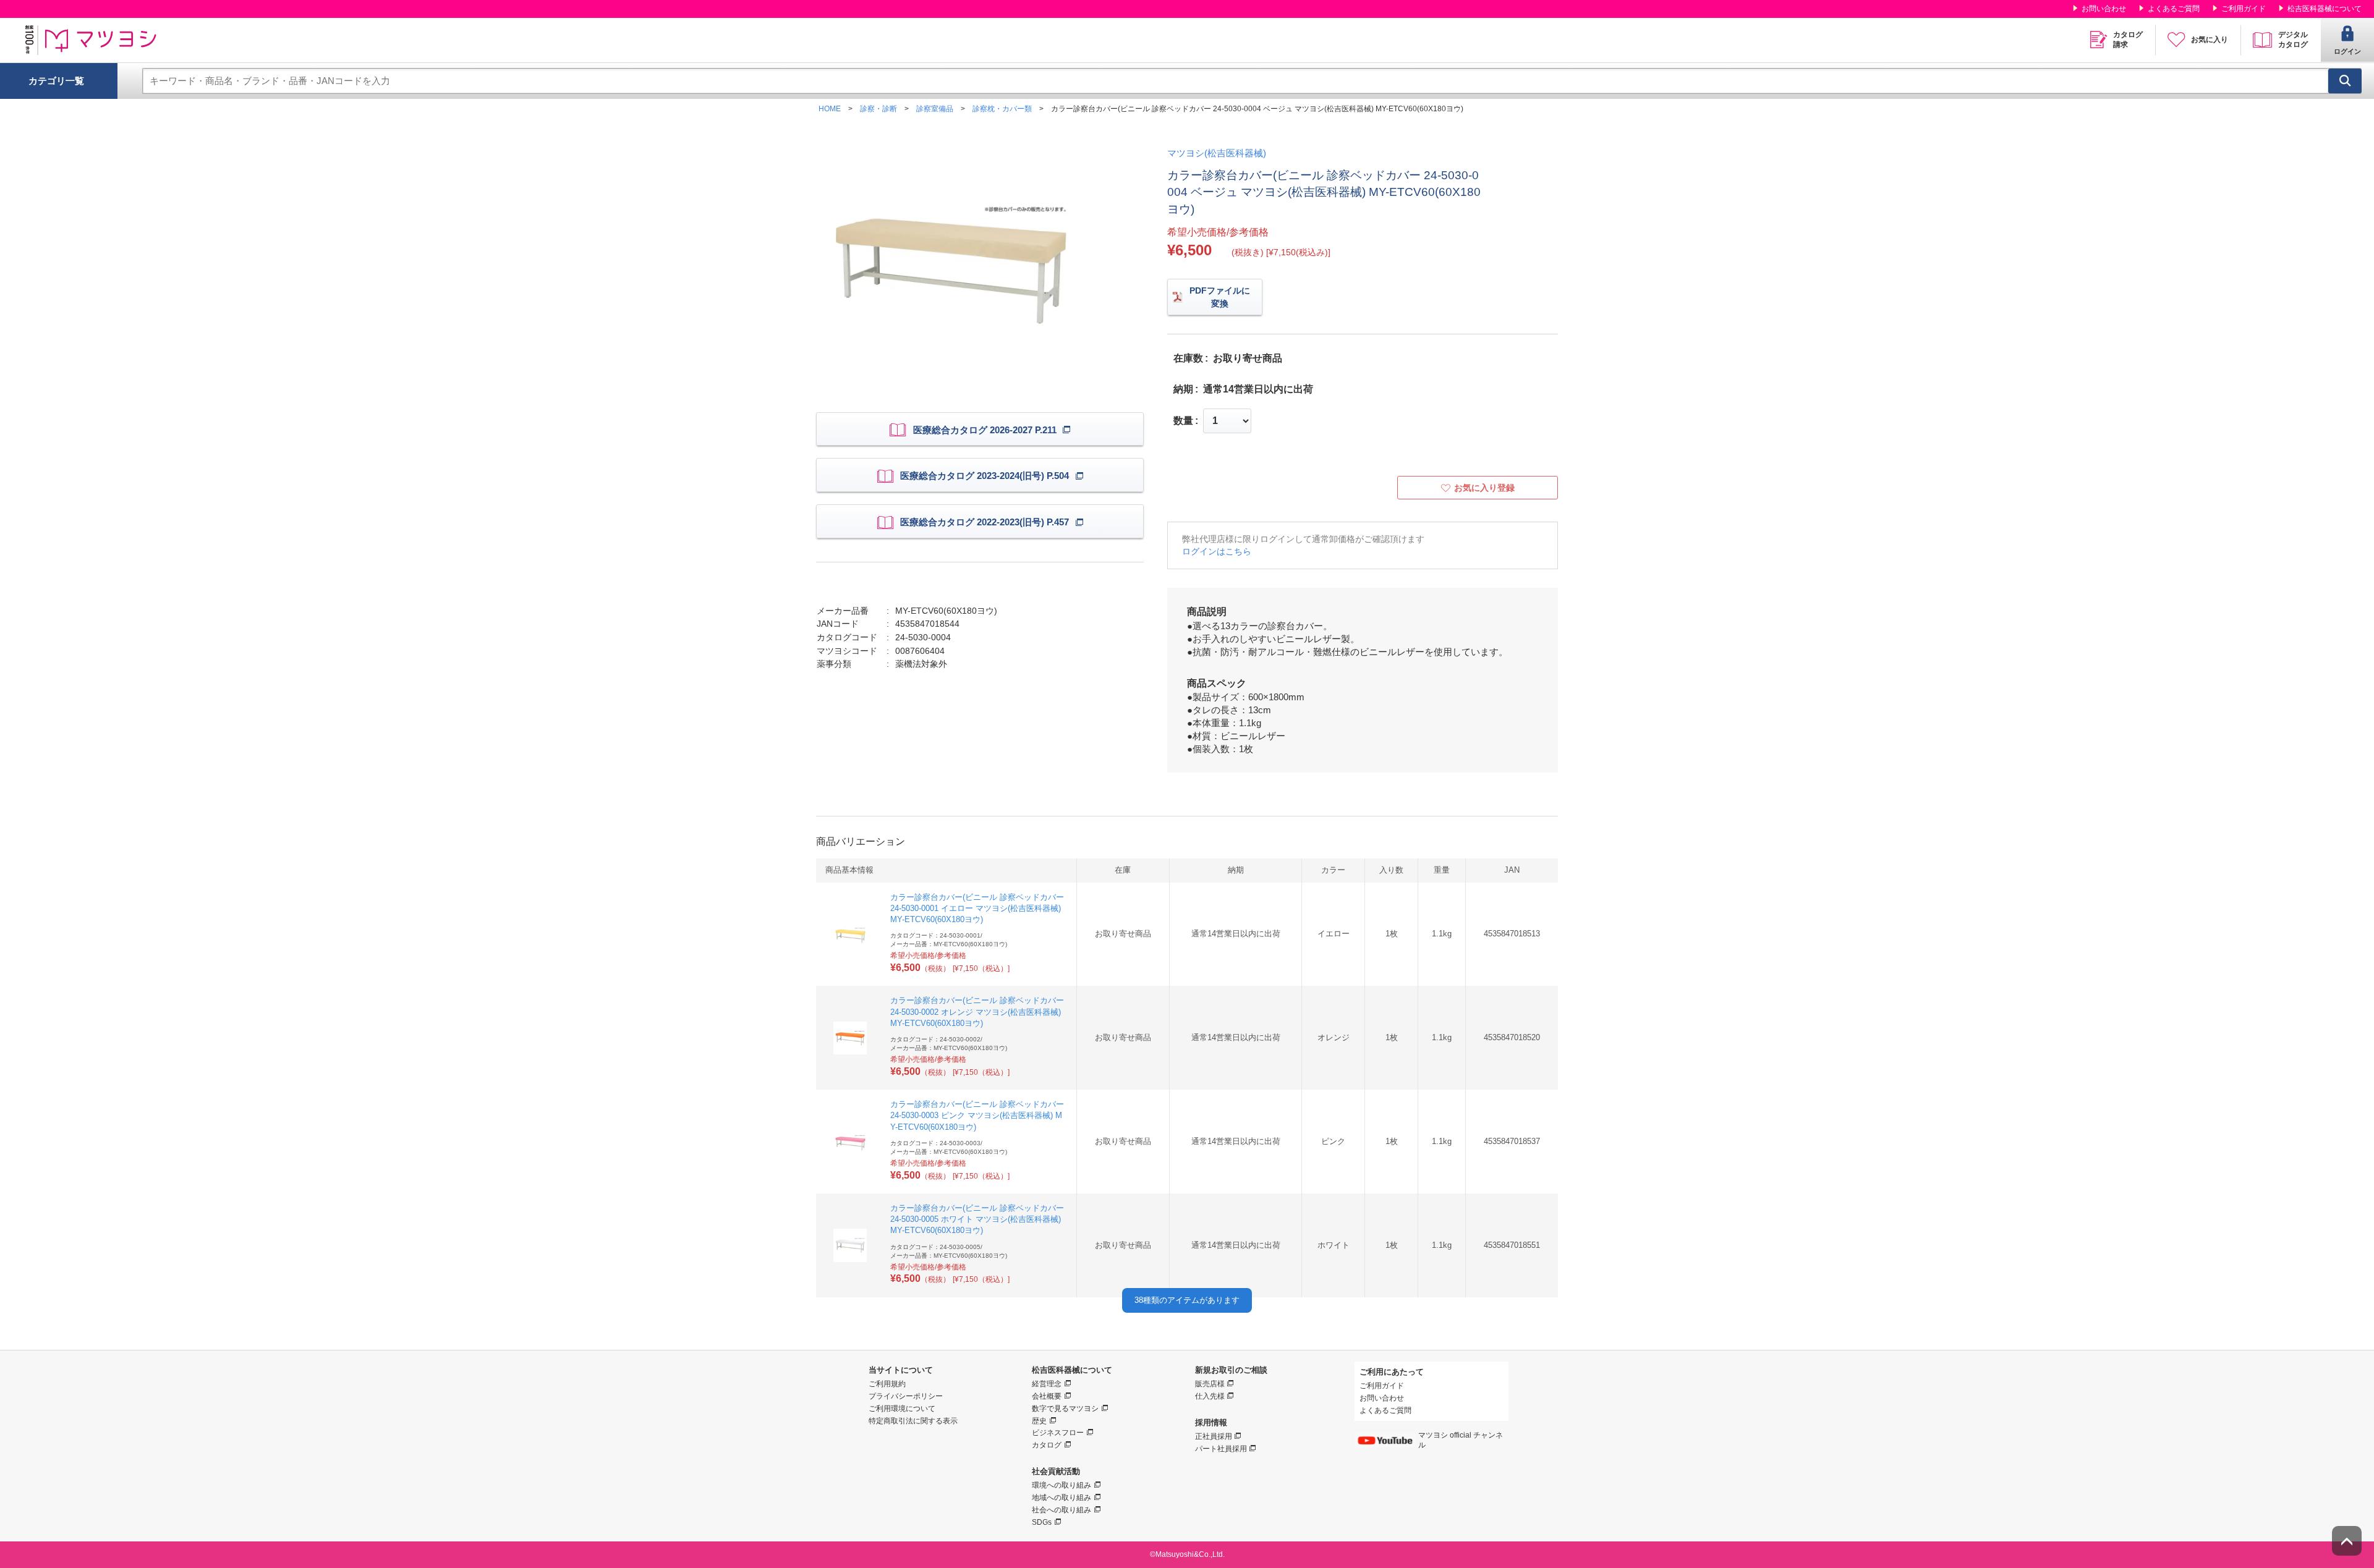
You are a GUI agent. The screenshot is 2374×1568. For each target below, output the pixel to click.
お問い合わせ (2104, 9)
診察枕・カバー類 (1002, 109)
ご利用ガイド (2244, 9)
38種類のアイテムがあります (1187, 1300)
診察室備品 (935, 109)
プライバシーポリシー (906, 1396)
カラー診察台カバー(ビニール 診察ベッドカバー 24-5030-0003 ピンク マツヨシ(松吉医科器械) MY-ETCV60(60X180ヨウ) (977, 1115)
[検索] (2345, 81)
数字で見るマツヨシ (1065, 1409)
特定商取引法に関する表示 (913, 1421)
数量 (1183, 421)
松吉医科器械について (2325, 9)
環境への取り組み (1061, 1485)
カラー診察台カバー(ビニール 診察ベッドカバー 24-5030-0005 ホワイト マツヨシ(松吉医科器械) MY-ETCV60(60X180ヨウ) (977, 1219)
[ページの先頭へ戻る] (2347, 1541)
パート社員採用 (1221, 1449)
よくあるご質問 (2174, 9)
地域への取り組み (1061, 1498)
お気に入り (2210, 40)
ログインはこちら (1217, 551)
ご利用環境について (902, 1409)
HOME (830, 109)
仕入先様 (1210, 1396)
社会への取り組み (1061, 1510)
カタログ (1047, 1445)
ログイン (2347, 51)
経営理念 (1047, 1384)
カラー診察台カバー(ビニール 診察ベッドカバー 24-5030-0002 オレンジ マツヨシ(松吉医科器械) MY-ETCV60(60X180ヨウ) (977, 1011)
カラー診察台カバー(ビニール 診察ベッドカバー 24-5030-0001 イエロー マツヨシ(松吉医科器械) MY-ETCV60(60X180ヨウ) (977, 908)
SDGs (1042, 1522)
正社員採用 (1214, 1436)
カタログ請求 (2128, 40)
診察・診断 (879, 109)
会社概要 (1047, 1396)
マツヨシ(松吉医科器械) (1217, 153)
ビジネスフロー (1058, 1433)
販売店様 (1210, 1384)
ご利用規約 (887, 1384)
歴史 (1039, 1421)
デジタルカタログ (2293, 40)
